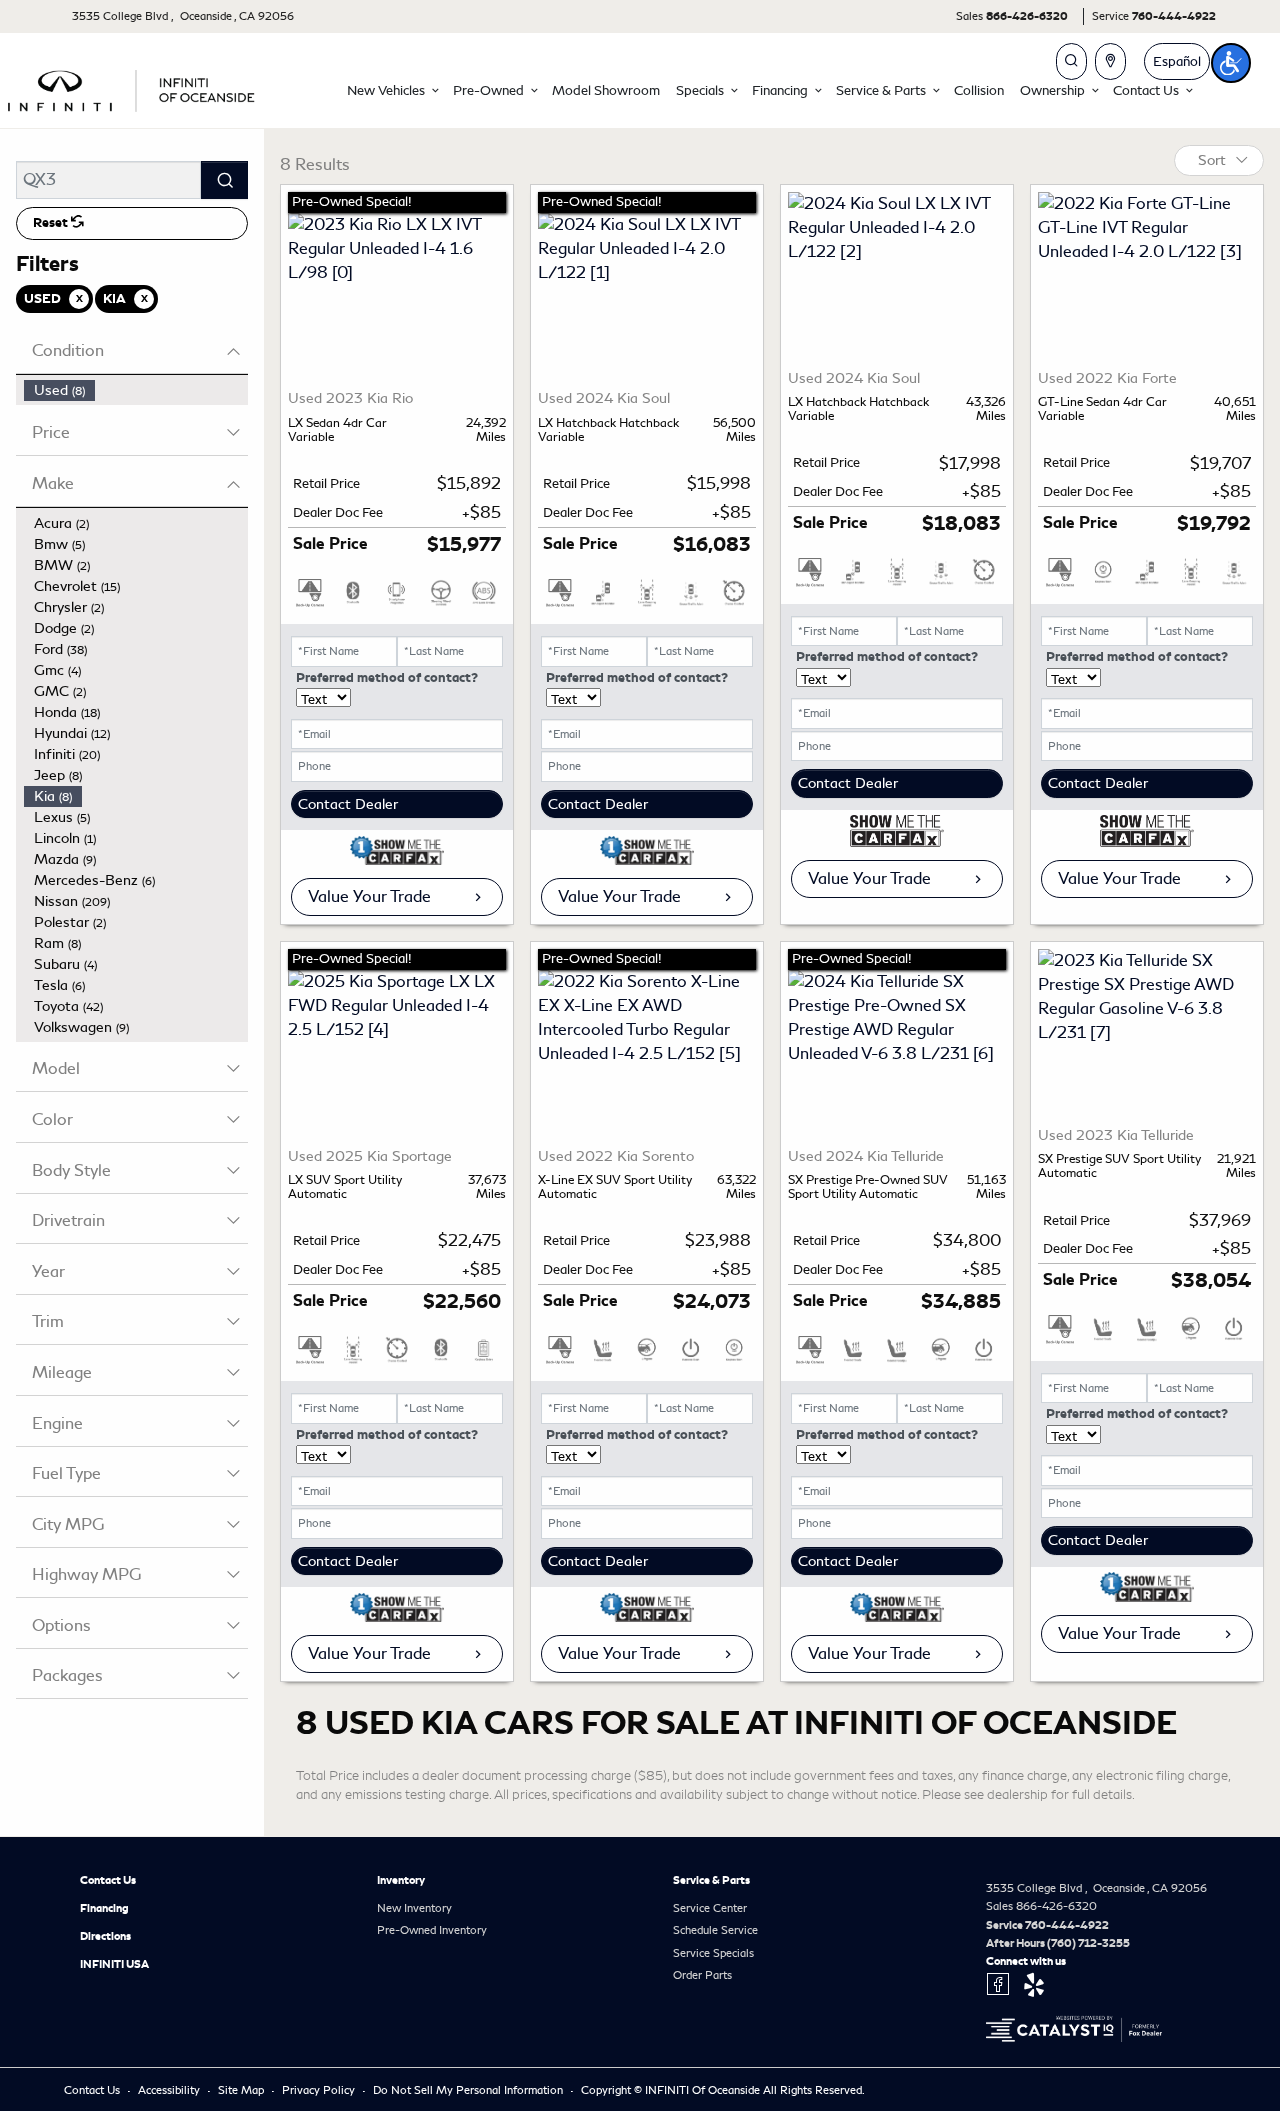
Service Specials (713, 1953)
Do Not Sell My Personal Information (469, 2090)
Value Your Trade (369, 896)
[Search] (224, 180)
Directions (105, 1936)
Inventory (401, 1880)
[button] (392, 90)
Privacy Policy (320, 2090)
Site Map (242, 2090)
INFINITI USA (114, 1964)
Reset (52, 223)
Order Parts (702, 1975)
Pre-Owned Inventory (432, 1930)
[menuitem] (136, 390)
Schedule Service (715, 1930)
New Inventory (414, 1908)
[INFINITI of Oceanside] (133, 87)
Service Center (710, 1908)
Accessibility (170, 2090)
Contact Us (108, 1880)
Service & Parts (711, 1880)
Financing (104, 1908)
